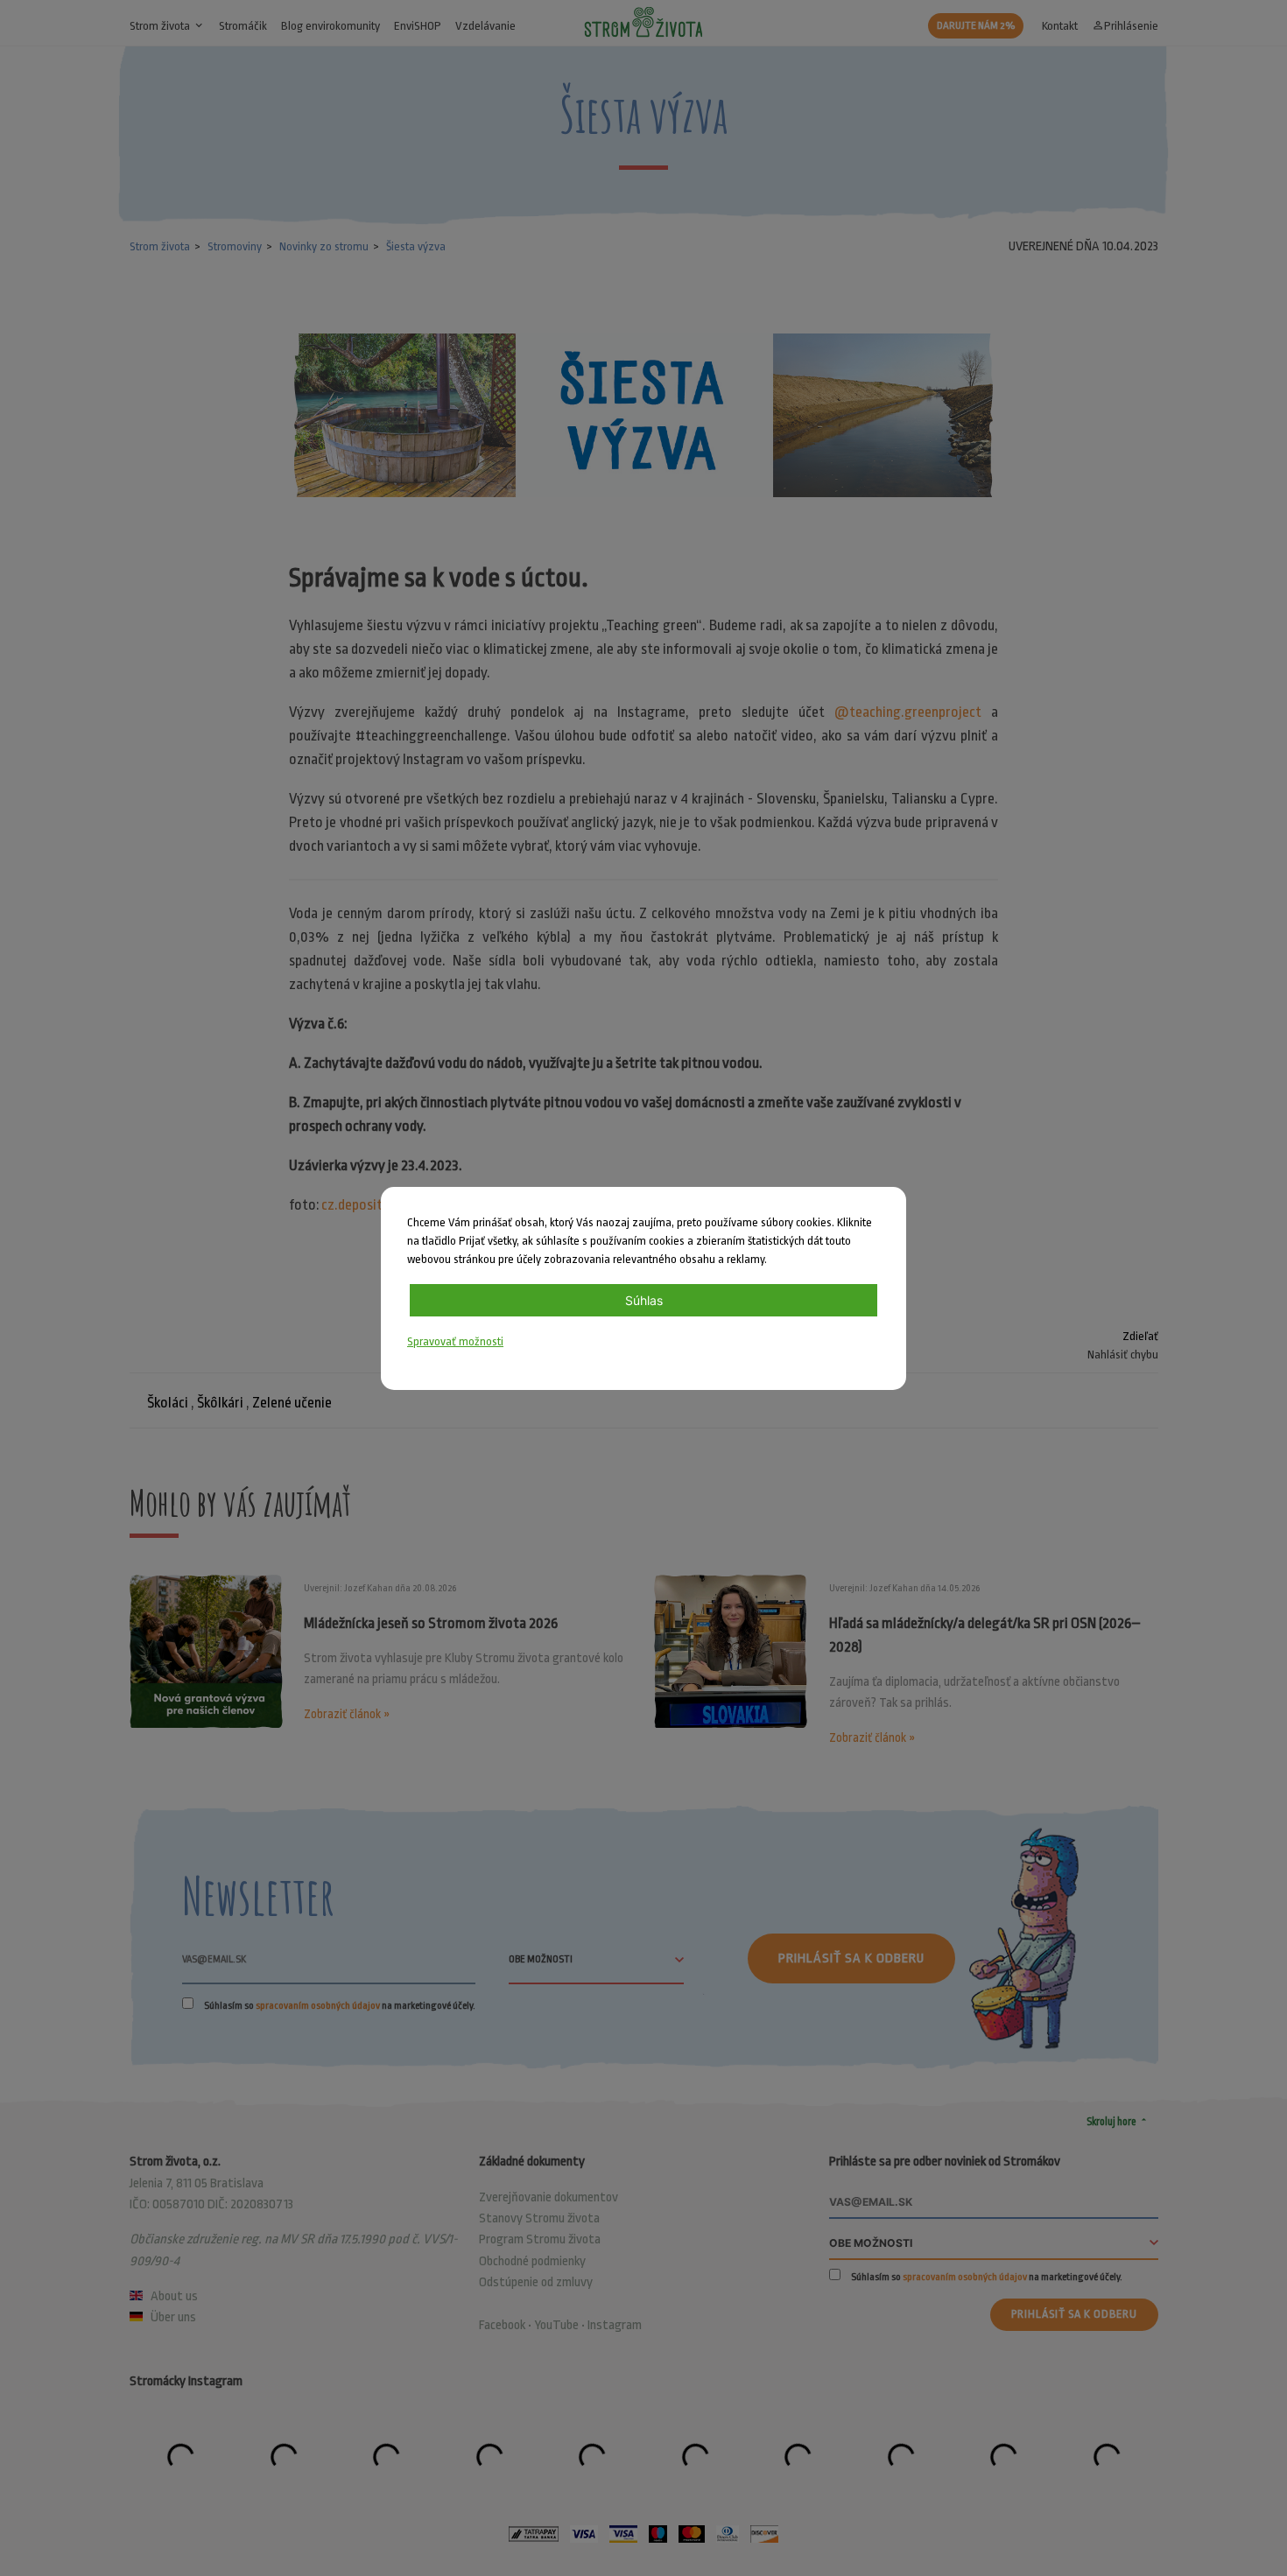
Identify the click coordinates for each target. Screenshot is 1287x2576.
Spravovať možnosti (455, 1341)
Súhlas (644, 1300)
